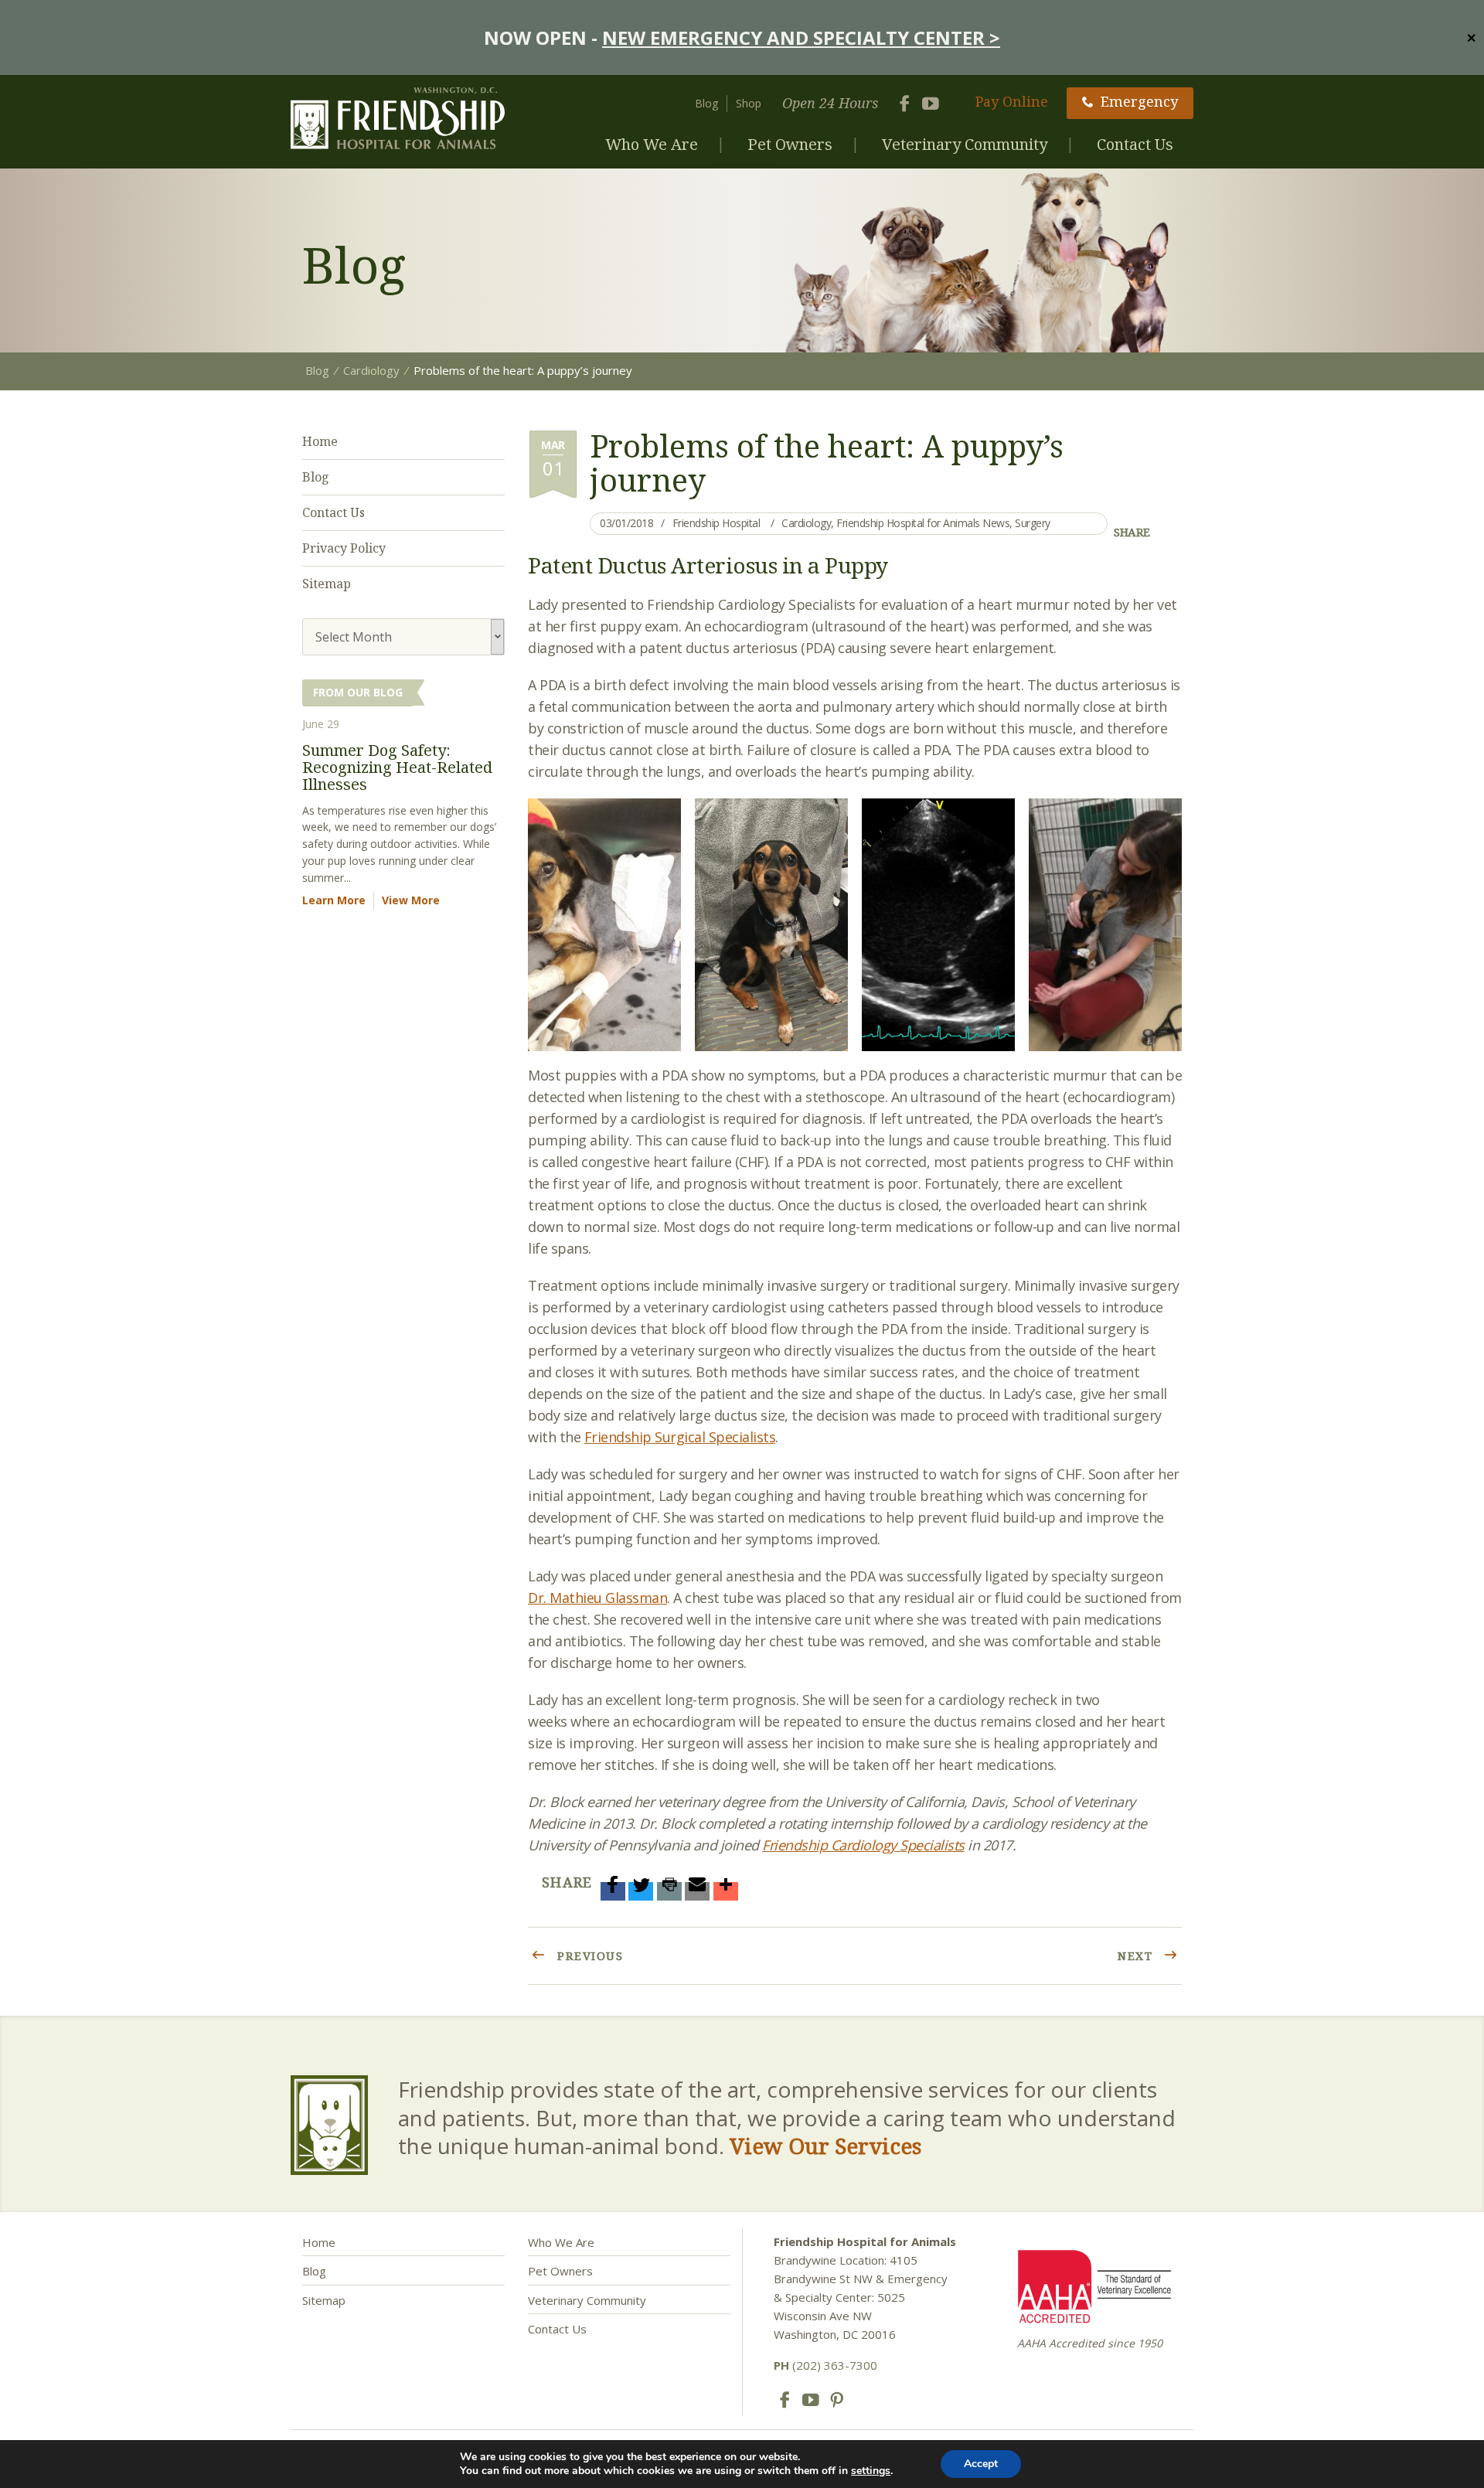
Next (1137, 1955)
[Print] (669, 1891)
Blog (706, 103)
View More (411, 900)
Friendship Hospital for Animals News (923, 523)
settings (871, 2471)
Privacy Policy (344, 548)
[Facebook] (613, 1891)
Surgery (1033, 523)
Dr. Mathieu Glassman (597, 1598)
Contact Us (1135, 144)
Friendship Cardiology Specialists (863, 1845)
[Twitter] (641, 1891)
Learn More (334, 900)
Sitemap (327, 584)
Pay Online (1012, 101)
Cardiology (806, 523)
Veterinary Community (965, 144)
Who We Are (652, 144)
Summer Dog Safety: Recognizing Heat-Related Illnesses (397, 767)
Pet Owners (790, 144)
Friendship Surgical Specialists (680, 1437)
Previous (589, 1955)
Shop (749, 103)
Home (320, 441)
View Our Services (825, 2146)
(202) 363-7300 (825, 2365)
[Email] (697, 1891)
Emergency (1139, 101)
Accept (981, 2464)
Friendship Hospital (716, 523)
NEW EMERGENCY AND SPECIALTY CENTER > (801, 37)
